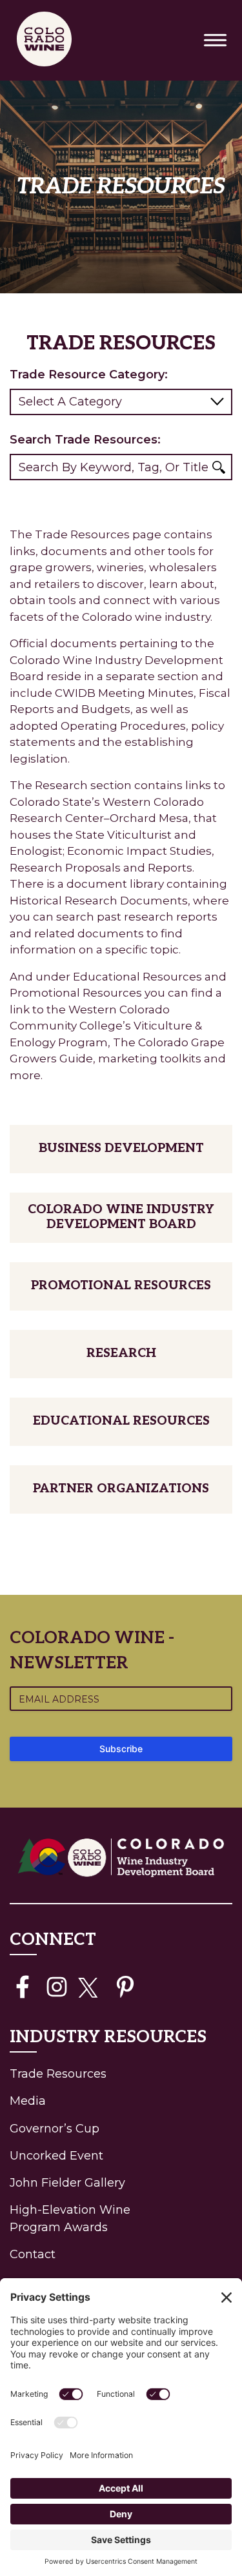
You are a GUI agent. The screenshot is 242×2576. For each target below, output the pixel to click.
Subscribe (121, 1749)
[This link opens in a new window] (23, 1987)
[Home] (47, 40)
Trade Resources (84, 2073)
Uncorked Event (56, 2156)
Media (28, 2101)
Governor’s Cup (55, 2129)
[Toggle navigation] (215, 40)
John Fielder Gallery (67, 2183)
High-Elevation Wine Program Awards (70, 2219)
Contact (33, 2254)
